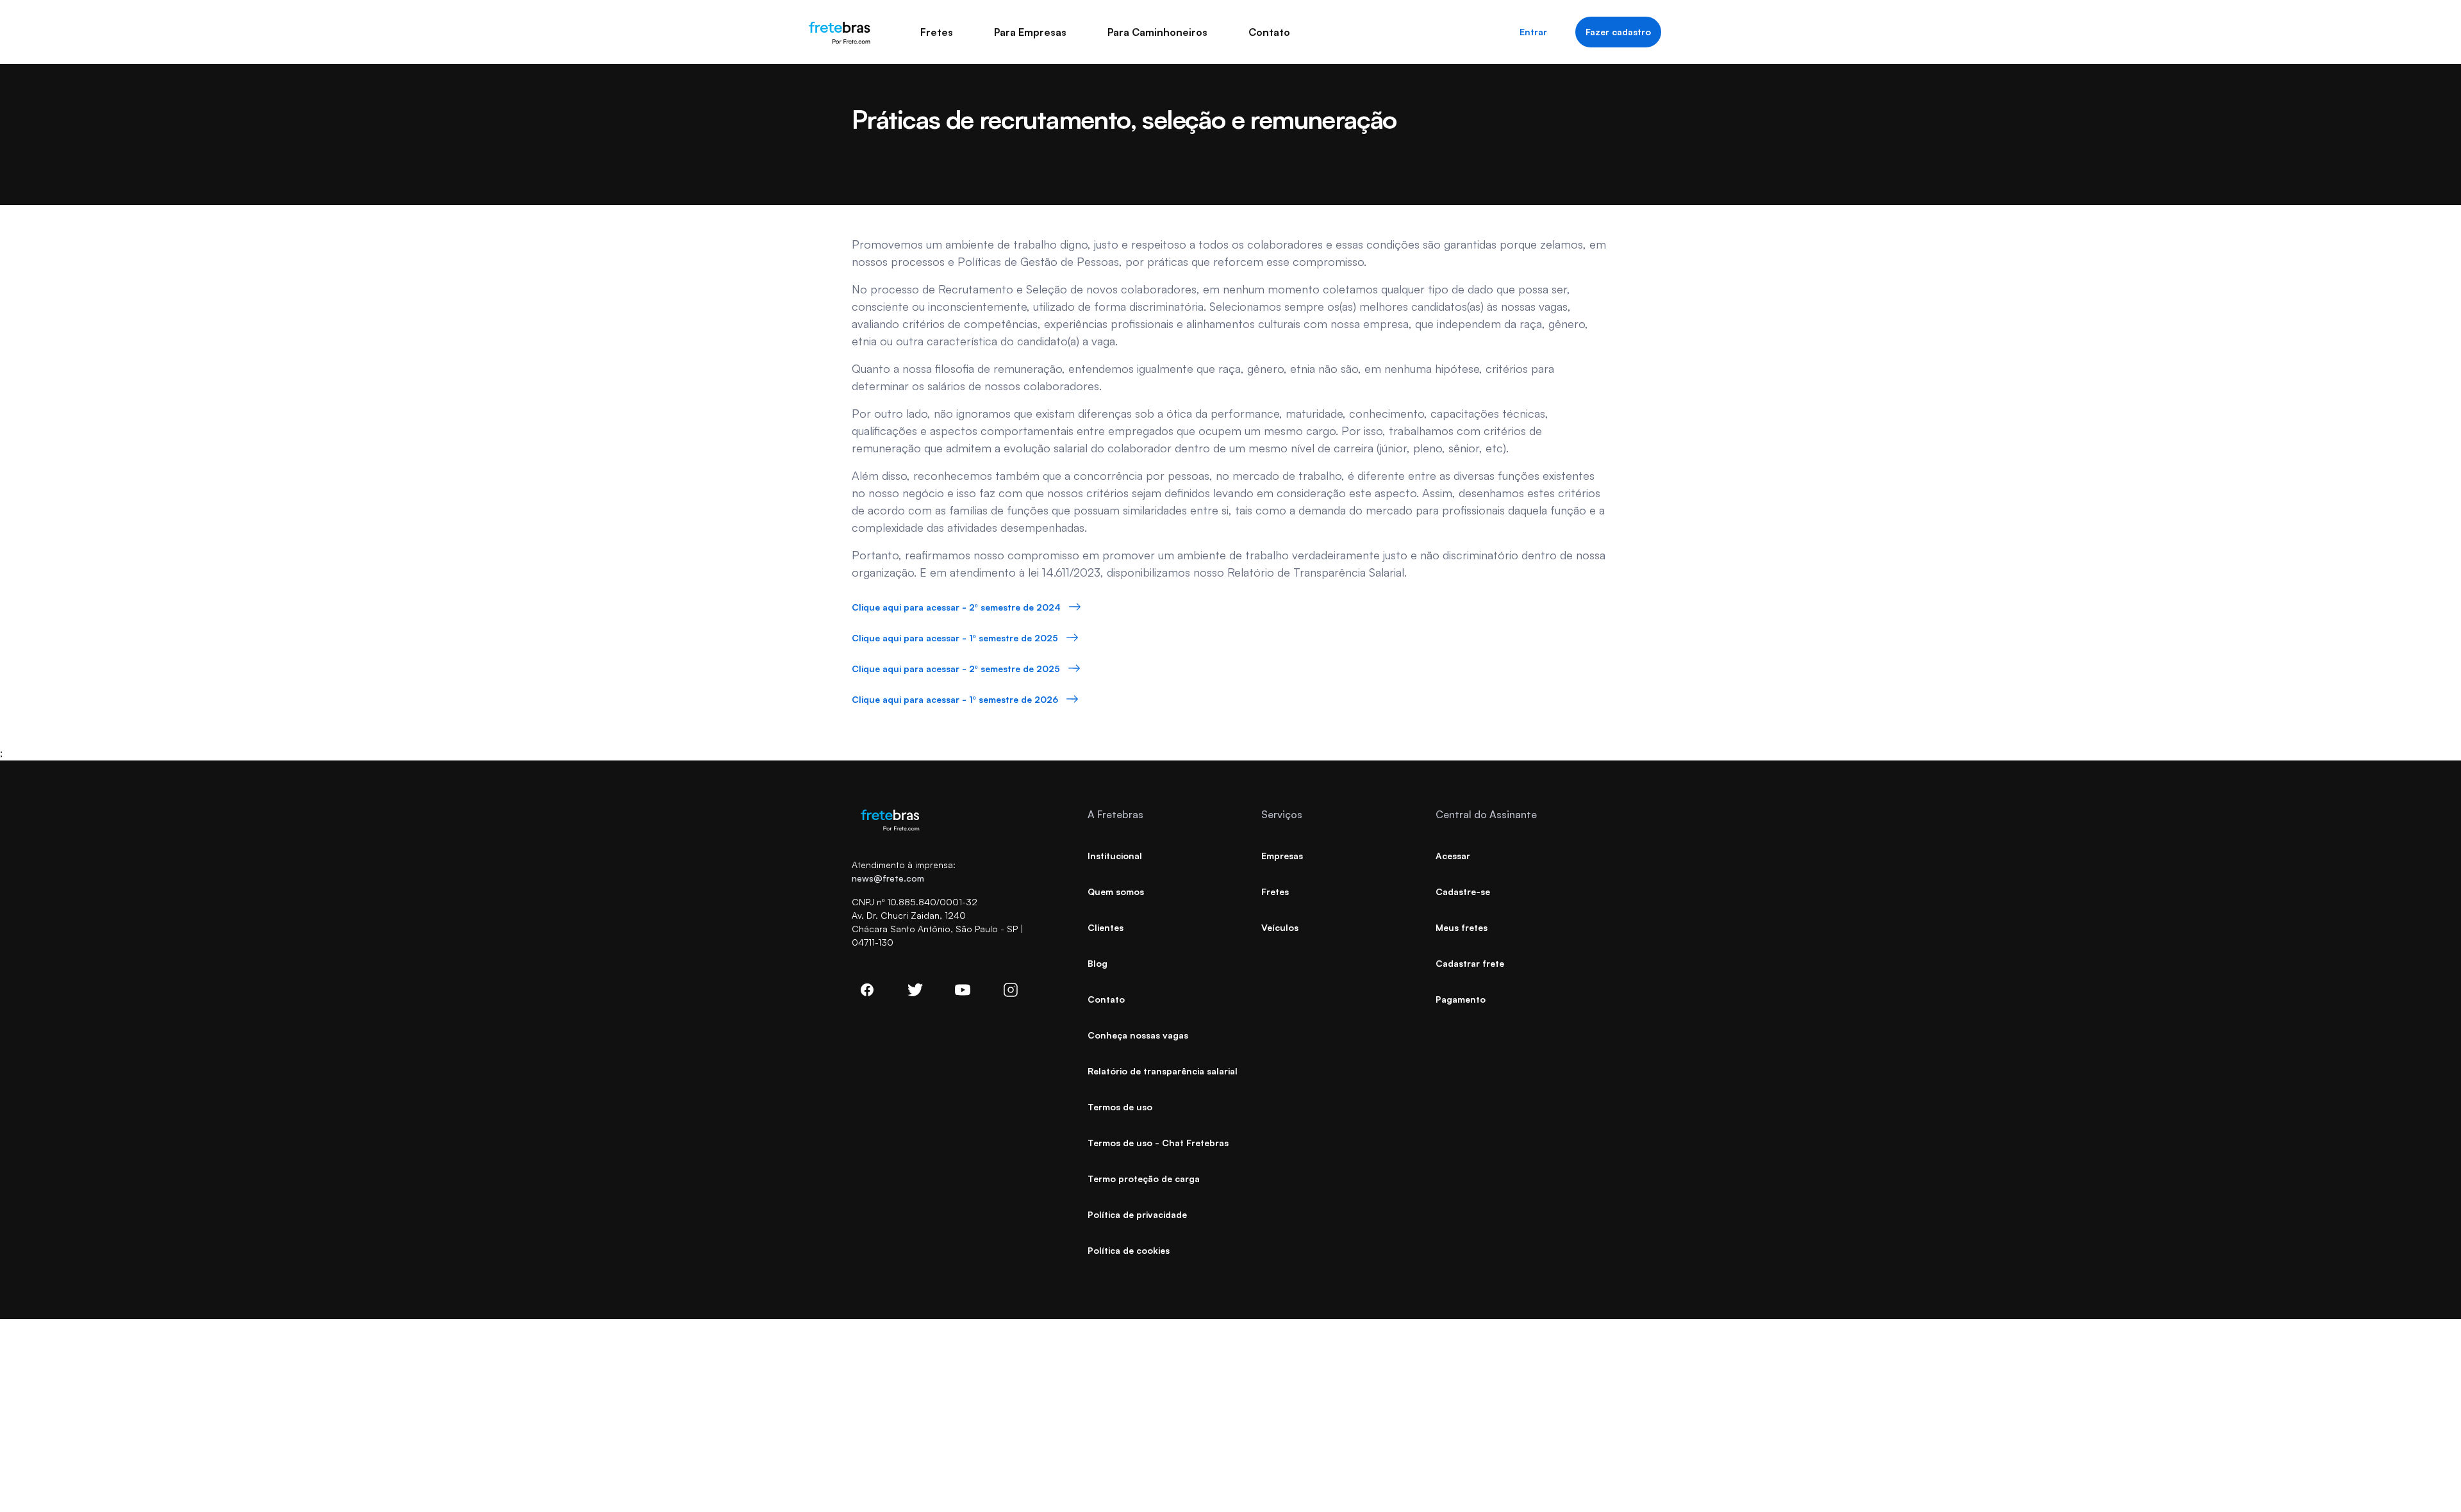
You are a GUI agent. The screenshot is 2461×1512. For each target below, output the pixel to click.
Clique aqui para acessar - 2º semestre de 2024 (956, 607)
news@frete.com (888, 878)
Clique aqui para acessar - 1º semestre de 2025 (955, 638)
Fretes (937, 32)
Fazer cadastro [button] (1618, 32)
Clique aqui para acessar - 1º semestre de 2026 (955, 699)
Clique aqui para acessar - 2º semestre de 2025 (956, 669)
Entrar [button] (1533, 32)
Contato (1269, 32)
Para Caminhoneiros (1157, 32)
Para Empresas (1030, 32)
